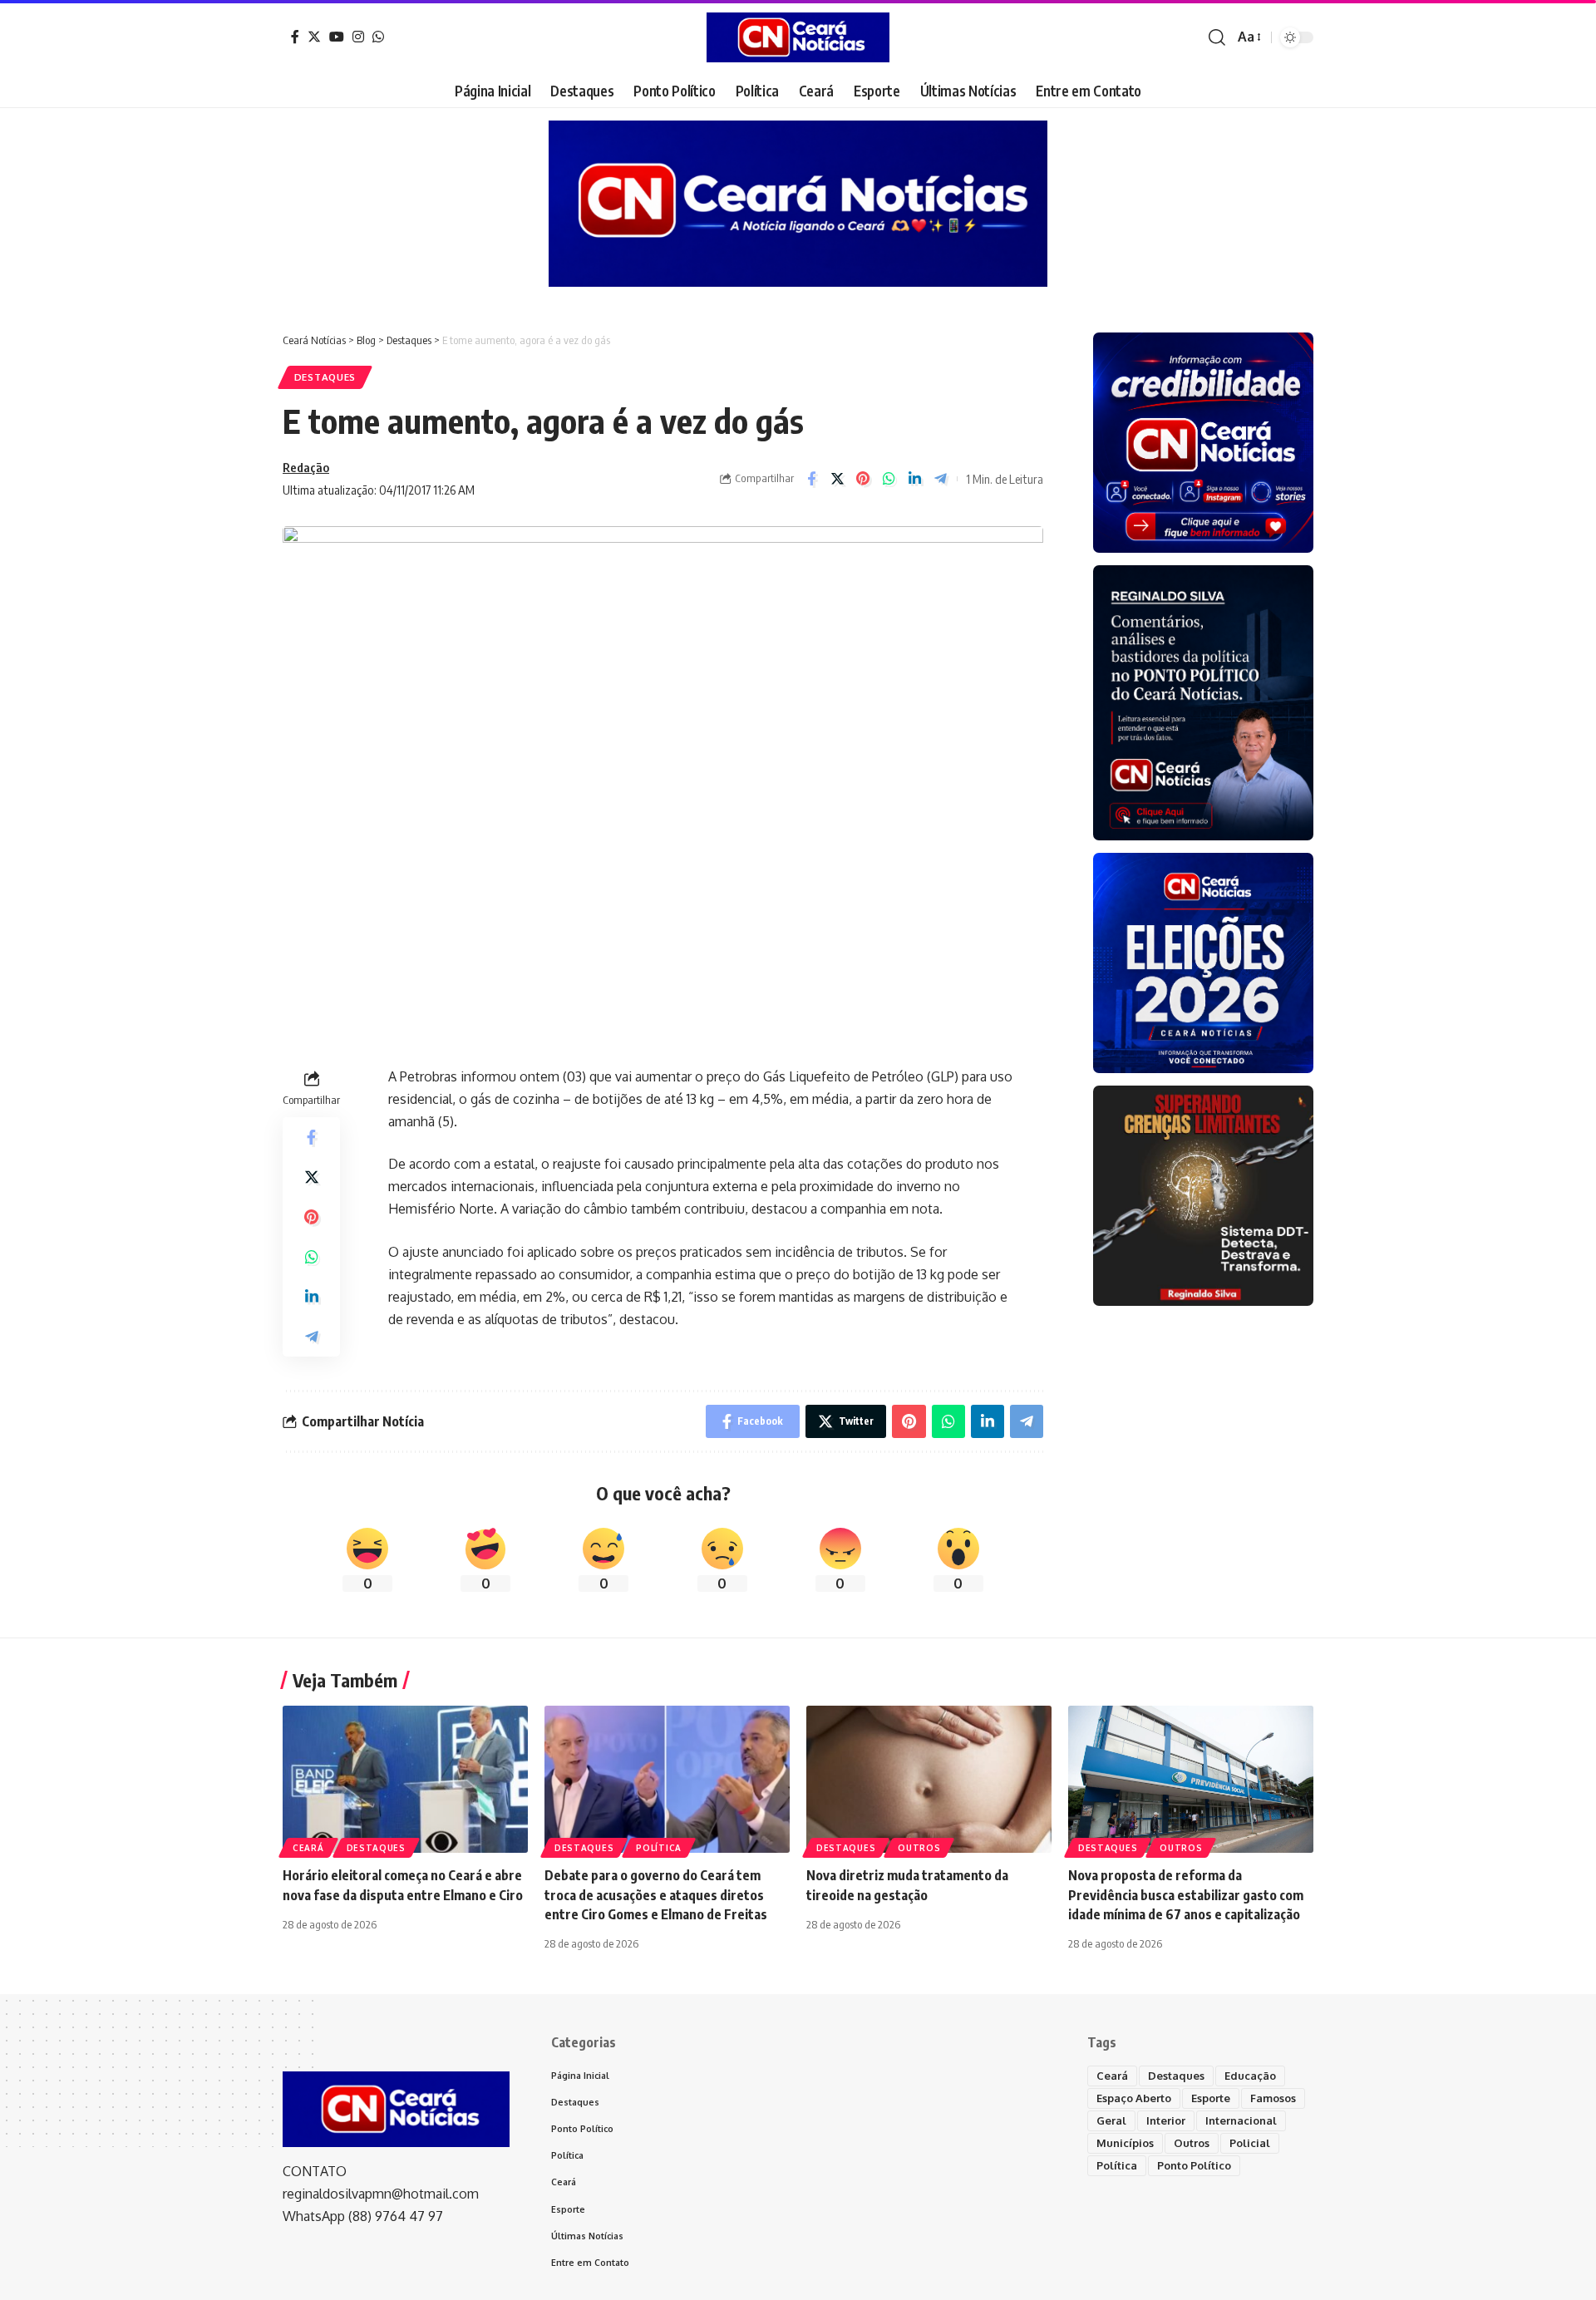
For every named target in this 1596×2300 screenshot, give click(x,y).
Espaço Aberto (1134, 2098)
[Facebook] (295, 37)
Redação (306, 467)
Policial (1250, 2143)
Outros (919, 1848)
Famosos (1273, 2098)
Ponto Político (1194, 2165)
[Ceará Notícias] (798, 37)
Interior (1166, 2120)
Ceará (308, 1848)
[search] (1217, 37)
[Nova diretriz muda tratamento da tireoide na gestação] (929, 1779)
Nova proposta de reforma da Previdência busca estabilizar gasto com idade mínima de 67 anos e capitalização (1186, 1894)
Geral (1111, 2120)
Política (659, 1848)
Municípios (1125, 2143)
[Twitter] (314, 37)
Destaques (325, 377)
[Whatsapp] (378, 37)
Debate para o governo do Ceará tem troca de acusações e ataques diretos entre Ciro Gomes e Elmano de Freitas (656, 1894)
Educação (1250, 2076)
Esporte (1211, 2098)
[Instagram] (358, 37)
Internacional (1241, 2120)
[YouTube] (337, 37)
